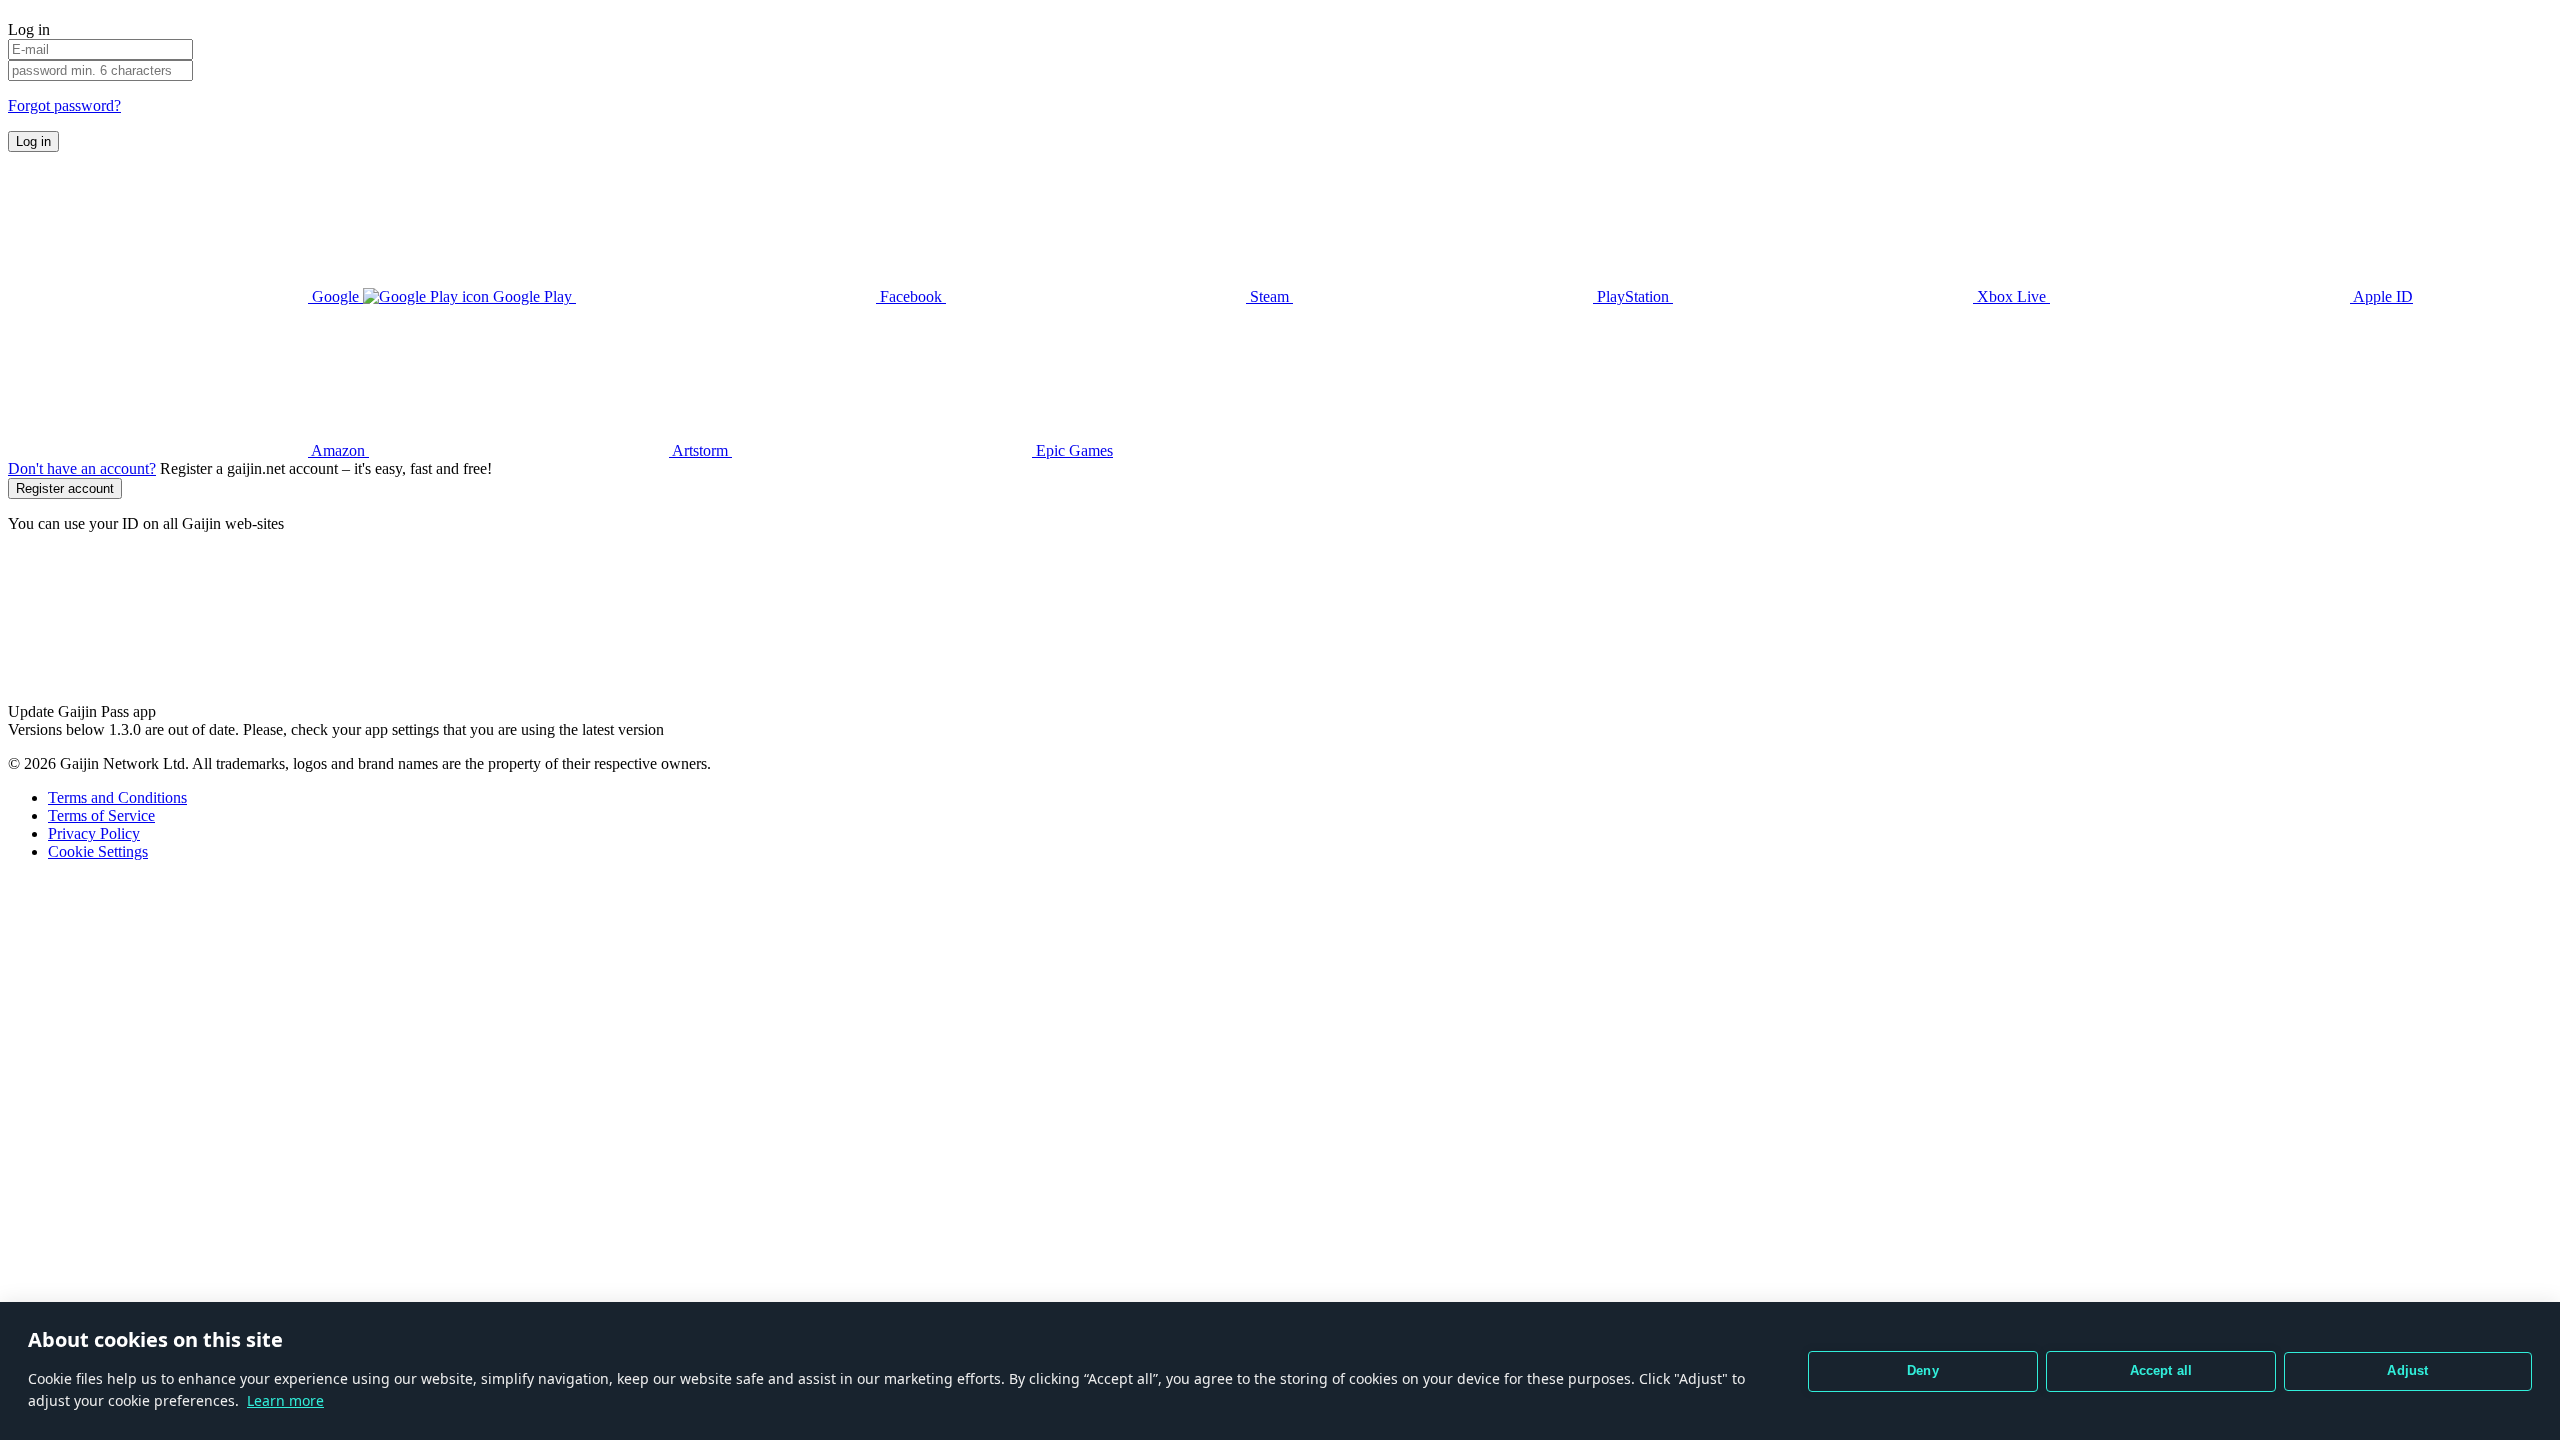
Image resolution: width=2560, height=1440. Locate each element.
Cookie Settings (98, 851)
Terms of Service (101, 815)
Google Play (532, 296)
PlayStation (1633, 296)
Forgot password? (64, 105)
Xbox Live (2011, 296)
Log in (33, 141)
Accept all (2161, 1370)
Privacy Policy (94, 833)
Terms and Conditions (117, 797)
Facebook (911, 296)
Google (335, 296)
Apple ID (2381, 296)
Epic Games (1072, 450)
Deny (1923, 1370)
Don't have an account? (82, 468)
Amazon (338, 450)
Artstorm (700, 450)
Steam (1269, 296)
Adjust (2407, 1370)
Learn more (285, 1400)
